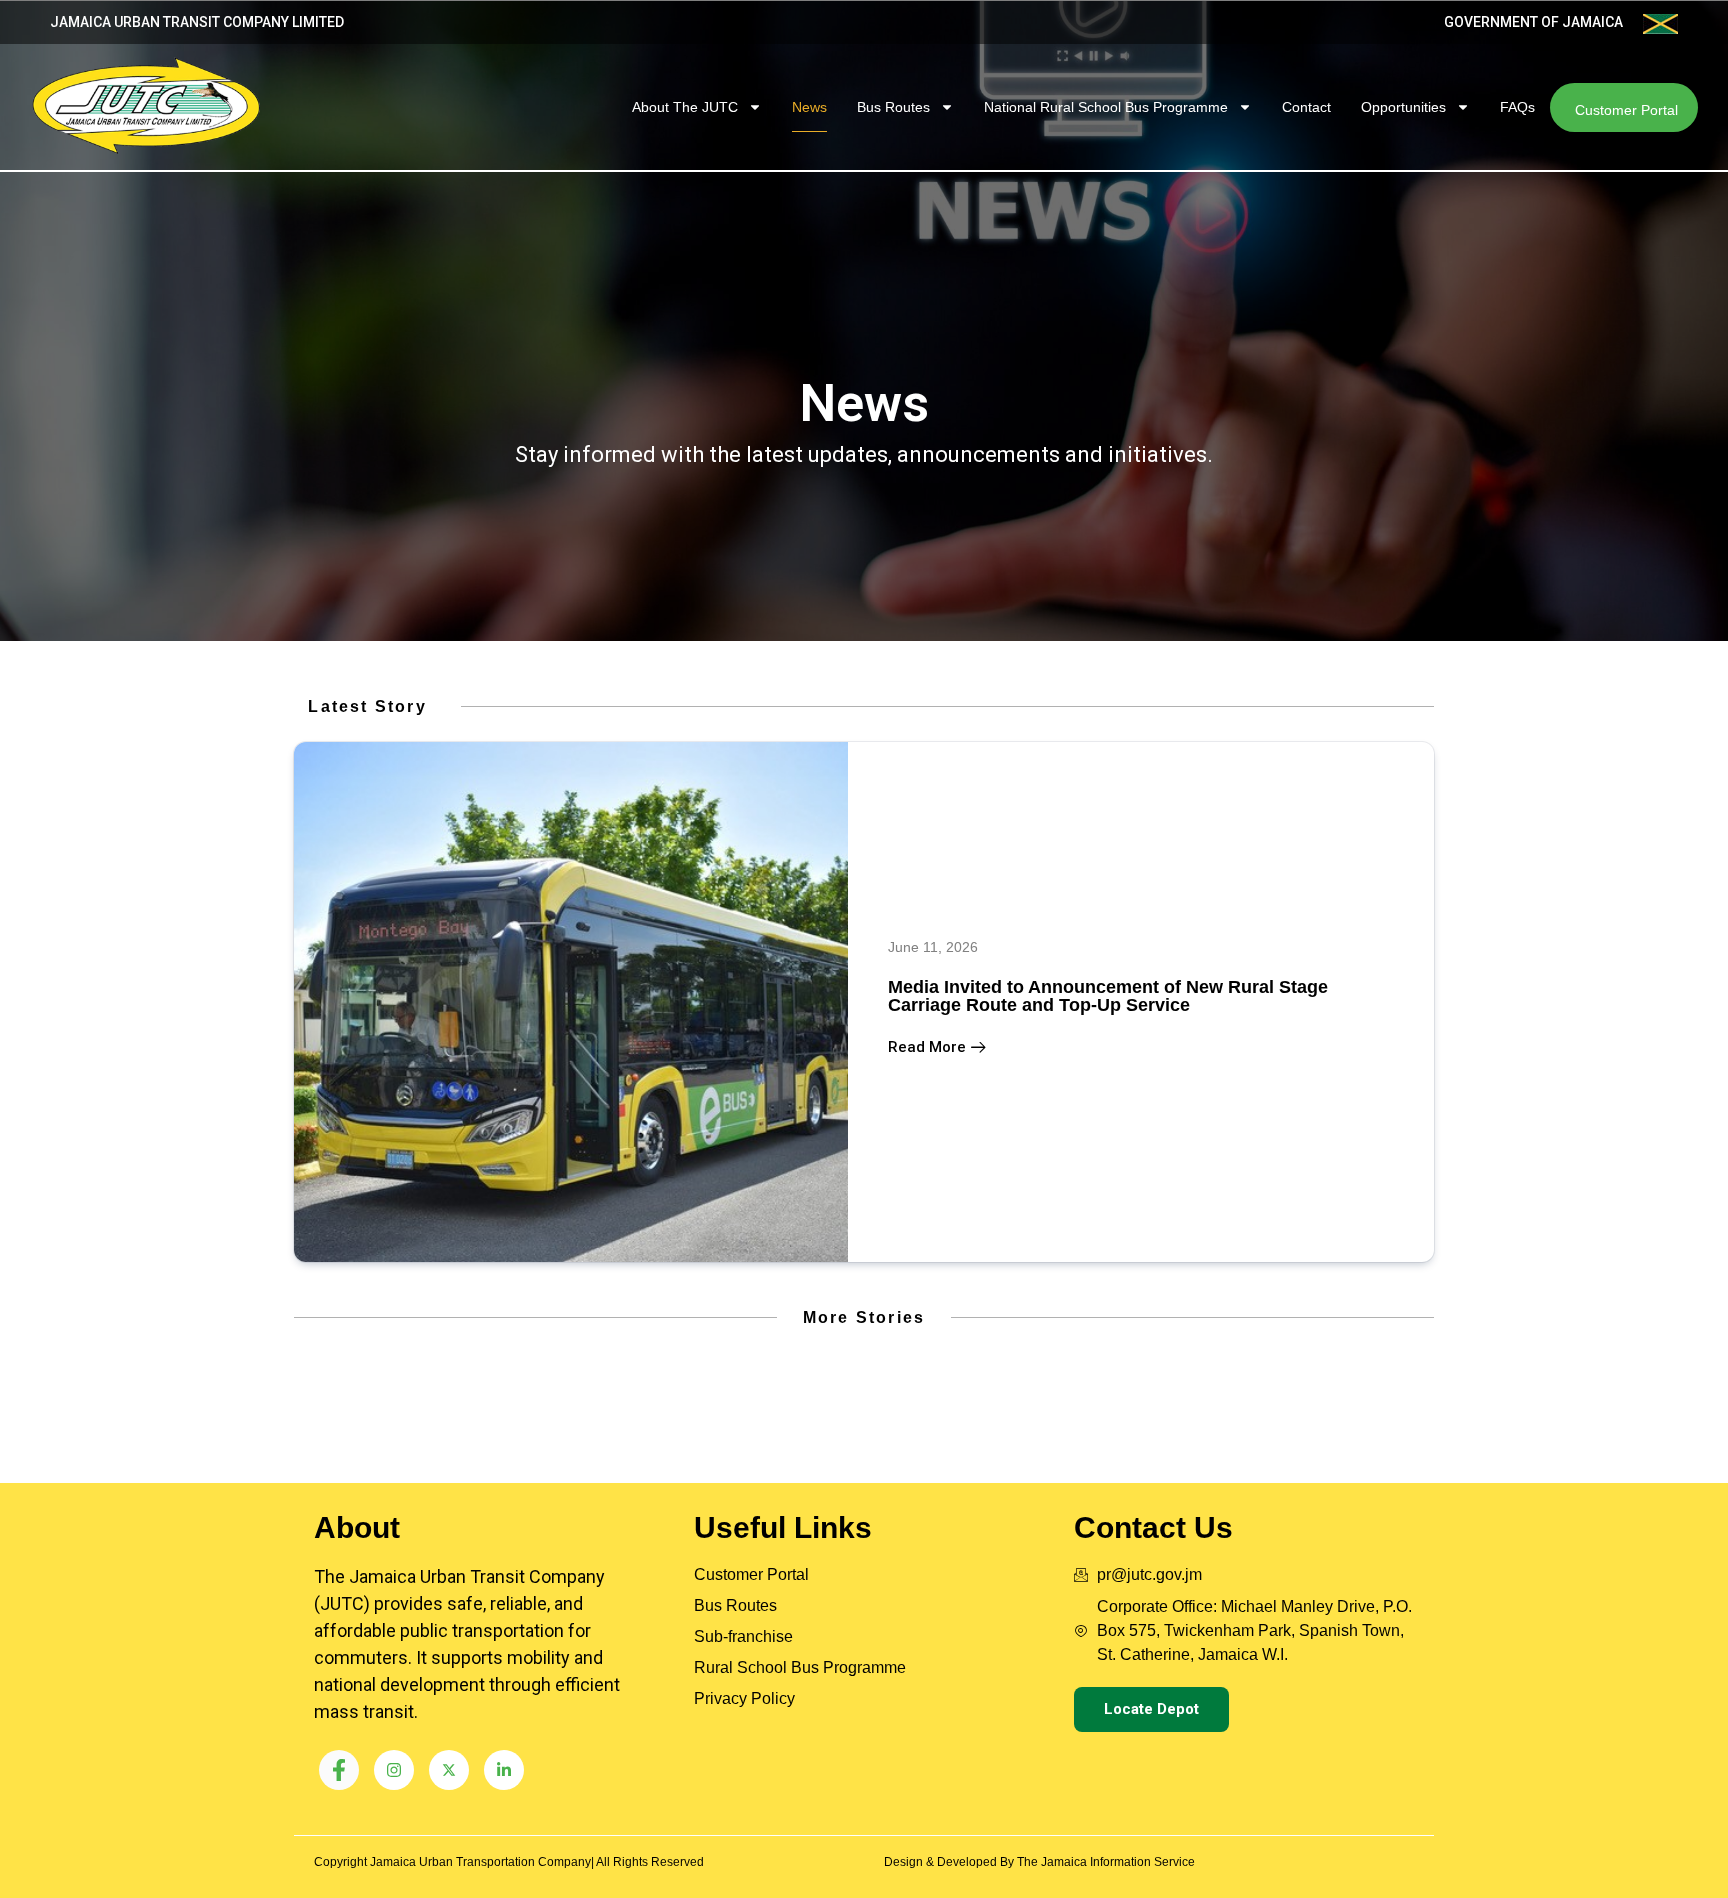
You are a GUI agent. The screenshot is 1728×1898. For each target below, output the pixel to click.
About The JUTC (685, 107)
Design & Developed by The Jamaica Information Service (1039, 1862)
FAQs (1517, 107)
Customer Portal (1626, 110)
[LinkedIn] (504, 1770)
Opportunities (1403, 107)
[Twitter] (449, 1770)
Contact (1306, 107)
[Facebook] (339, 1770)
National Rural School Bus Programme (1106, 107)
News (809, 107)
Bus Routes (893, 107)
